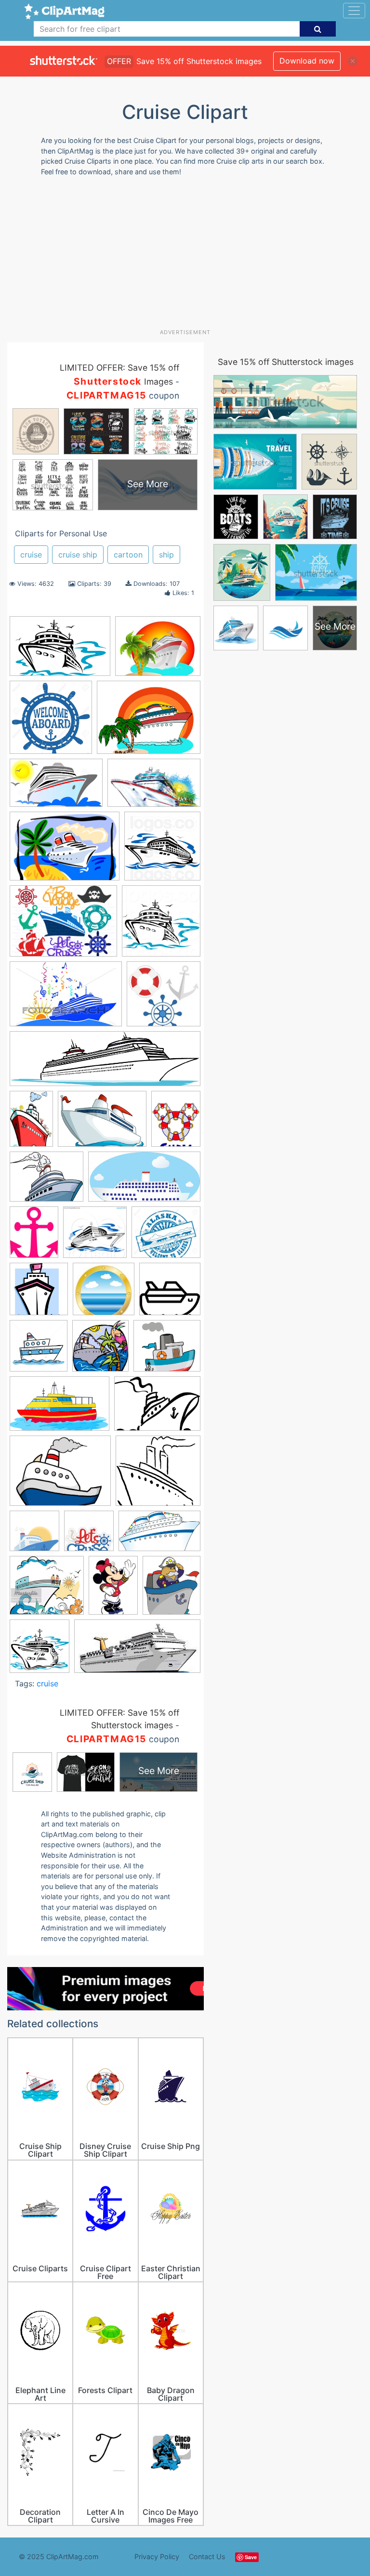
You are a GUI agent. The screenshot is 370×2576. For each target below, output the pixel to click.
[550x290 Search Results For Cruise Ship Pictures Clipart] (144, 1181)
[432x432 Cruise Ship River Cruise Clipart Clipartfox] (89, 1535)
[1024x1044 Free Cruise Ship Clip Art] (162, 850)
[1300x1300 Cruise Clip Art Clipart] (51, 722)
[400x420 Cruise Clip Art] (40, 1651)
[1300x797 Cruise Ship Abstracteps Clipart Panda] (56, 787)
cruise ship (78, 555)
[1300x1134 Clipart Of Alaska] (166, 1236)
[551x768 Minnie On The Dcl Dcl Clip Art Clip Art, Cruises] (113, 1590)
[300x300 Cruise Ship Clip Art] (170, 1293)
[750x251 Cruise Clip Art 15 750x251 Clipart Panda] (105, 1063)
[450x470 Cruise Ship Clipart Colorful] (39, 1350)
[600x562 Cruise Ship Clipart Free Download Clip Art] (158, 1475)
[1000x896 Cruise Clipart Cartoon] (167, 1350)
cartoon (128, 555)
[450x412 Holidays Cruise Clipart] (47, 1590)
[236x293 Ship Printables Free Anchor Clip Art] (34, 1236)
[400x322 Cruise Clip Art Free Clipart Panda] (158, 651)
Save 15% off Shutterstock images (286, 362)
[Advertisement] (189, 256)
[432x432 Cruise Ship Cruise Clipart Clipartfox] (34, 1535)
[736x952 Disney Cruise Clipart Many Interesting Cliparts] (176, 1122)
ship (166, 555)
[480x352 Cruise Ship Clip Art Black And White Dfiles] (157, 1408)
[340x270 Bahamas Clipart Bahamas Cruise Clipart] (149, 722)
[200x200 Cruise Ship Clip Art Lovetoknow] (104, 1294)
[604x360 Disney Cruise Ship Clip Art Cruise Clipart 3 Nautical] (159, 1535)
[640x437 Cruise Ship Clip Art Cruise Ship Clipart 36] (60, 651)
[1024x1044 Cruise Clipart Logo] (161, 925)
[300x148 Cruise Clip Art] (137, 1651)
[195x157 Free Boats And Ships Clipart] (46, 1181)
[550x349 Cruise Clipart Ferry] (59, 1408)
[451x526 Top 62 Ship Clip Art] (172, 1590)
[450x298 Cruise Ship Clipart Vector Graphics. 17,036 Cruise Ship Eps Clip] (66, 999)
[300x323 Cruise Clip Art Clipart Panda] (100, 1350)
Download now (307, 61)
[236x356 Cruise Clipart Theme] (31, 1123)
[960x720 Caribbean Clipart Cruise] (63, 926)
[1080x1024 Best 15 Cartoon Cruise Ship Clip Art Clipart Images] (95, 1236)
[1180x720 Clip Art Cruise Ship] (154, 787)
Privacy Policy (157, 2557)
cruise (31, 555)
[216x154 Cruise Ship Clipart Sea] (65, 851)
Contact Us (207, 2557)
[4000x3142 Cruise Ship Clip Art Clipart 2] (60, 1475)
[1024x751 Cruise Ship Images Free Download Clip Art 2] (102, 1123)
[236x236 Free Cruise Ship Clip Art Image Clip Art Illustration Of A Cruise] (164, 998)
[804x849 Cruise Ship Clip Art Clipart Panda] (39, 1294)
